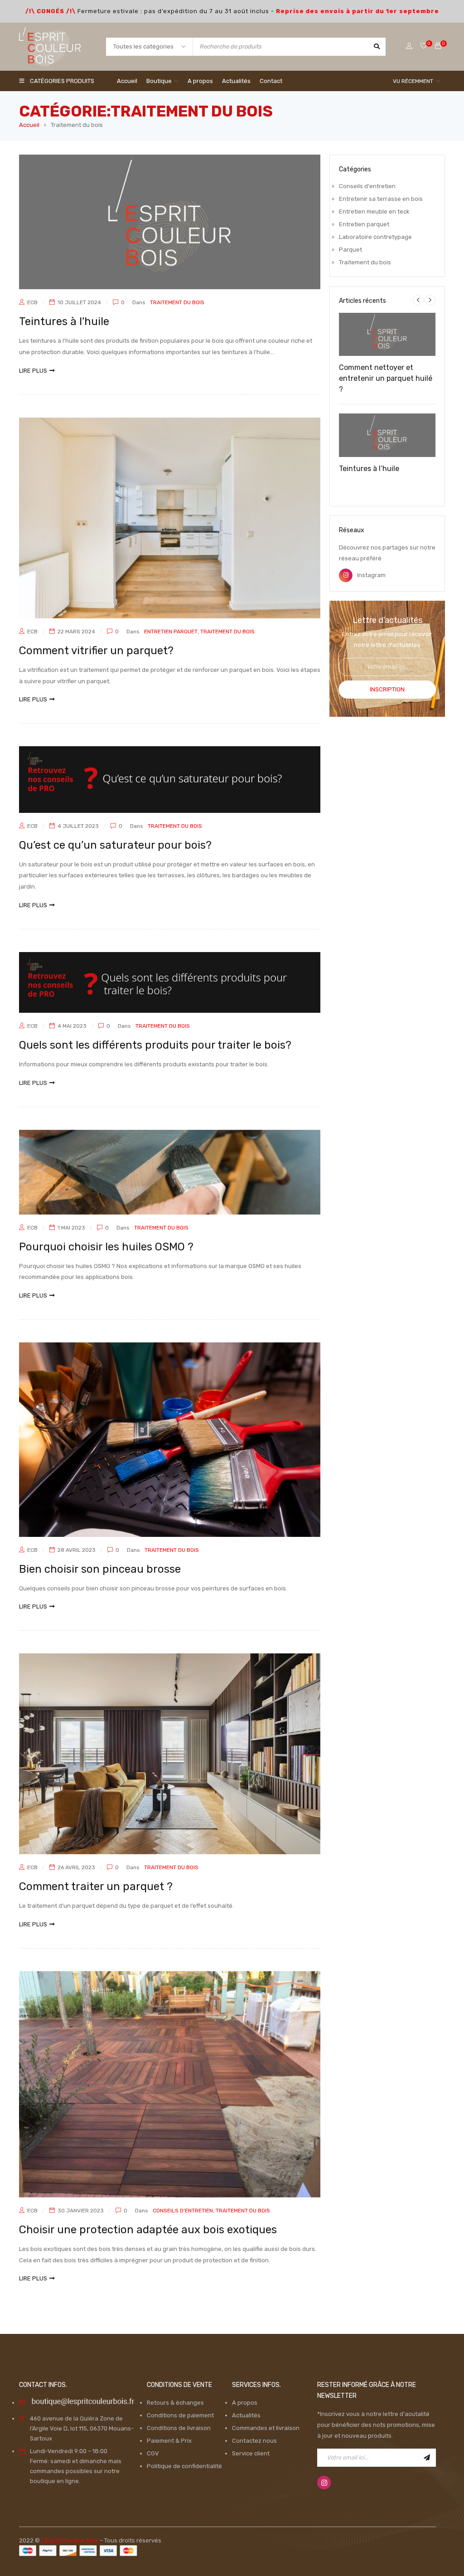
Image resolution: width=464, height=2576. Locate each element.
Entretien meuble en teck (374, 211)
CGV (153, 2453)
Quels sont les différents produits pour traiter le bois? (155, 1045)
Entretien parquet (171, 632)
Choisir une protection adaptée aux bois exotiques (148, 2230)
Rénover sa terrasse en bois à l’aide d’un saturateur (386, 486)
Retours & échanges (175, 2403)
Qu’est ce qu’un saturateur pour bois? (115, 845)
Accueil (29, 125)
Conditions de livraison (179, 2428)
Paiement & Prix (169, 2441)
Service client (251, 2453)
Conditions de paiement (180, 2415)
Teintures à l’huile (64, 321)
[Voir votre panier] (438, 46)
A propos (245, 2403)
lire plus (33, 371)
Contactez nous (254, 2441)
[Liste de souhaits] (424, 46)
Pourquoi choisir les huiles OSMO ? (106, 1247)
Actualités (246, 2415)
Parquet (350, 250)
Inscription (387, 689)
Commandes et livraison (266, 2428)
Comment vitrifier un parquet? (96, 651)
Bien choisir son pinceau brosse (100, 1569)
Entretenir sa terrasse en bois (381, 199)
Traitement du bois (177, 302)
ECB (32, 302)
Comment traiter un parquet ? (96, 1886)
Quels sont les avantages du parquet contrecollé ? (387, 396)
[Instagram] (324, 2483)
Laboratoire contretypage (375, 237)
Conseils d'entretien (183, 2211)
